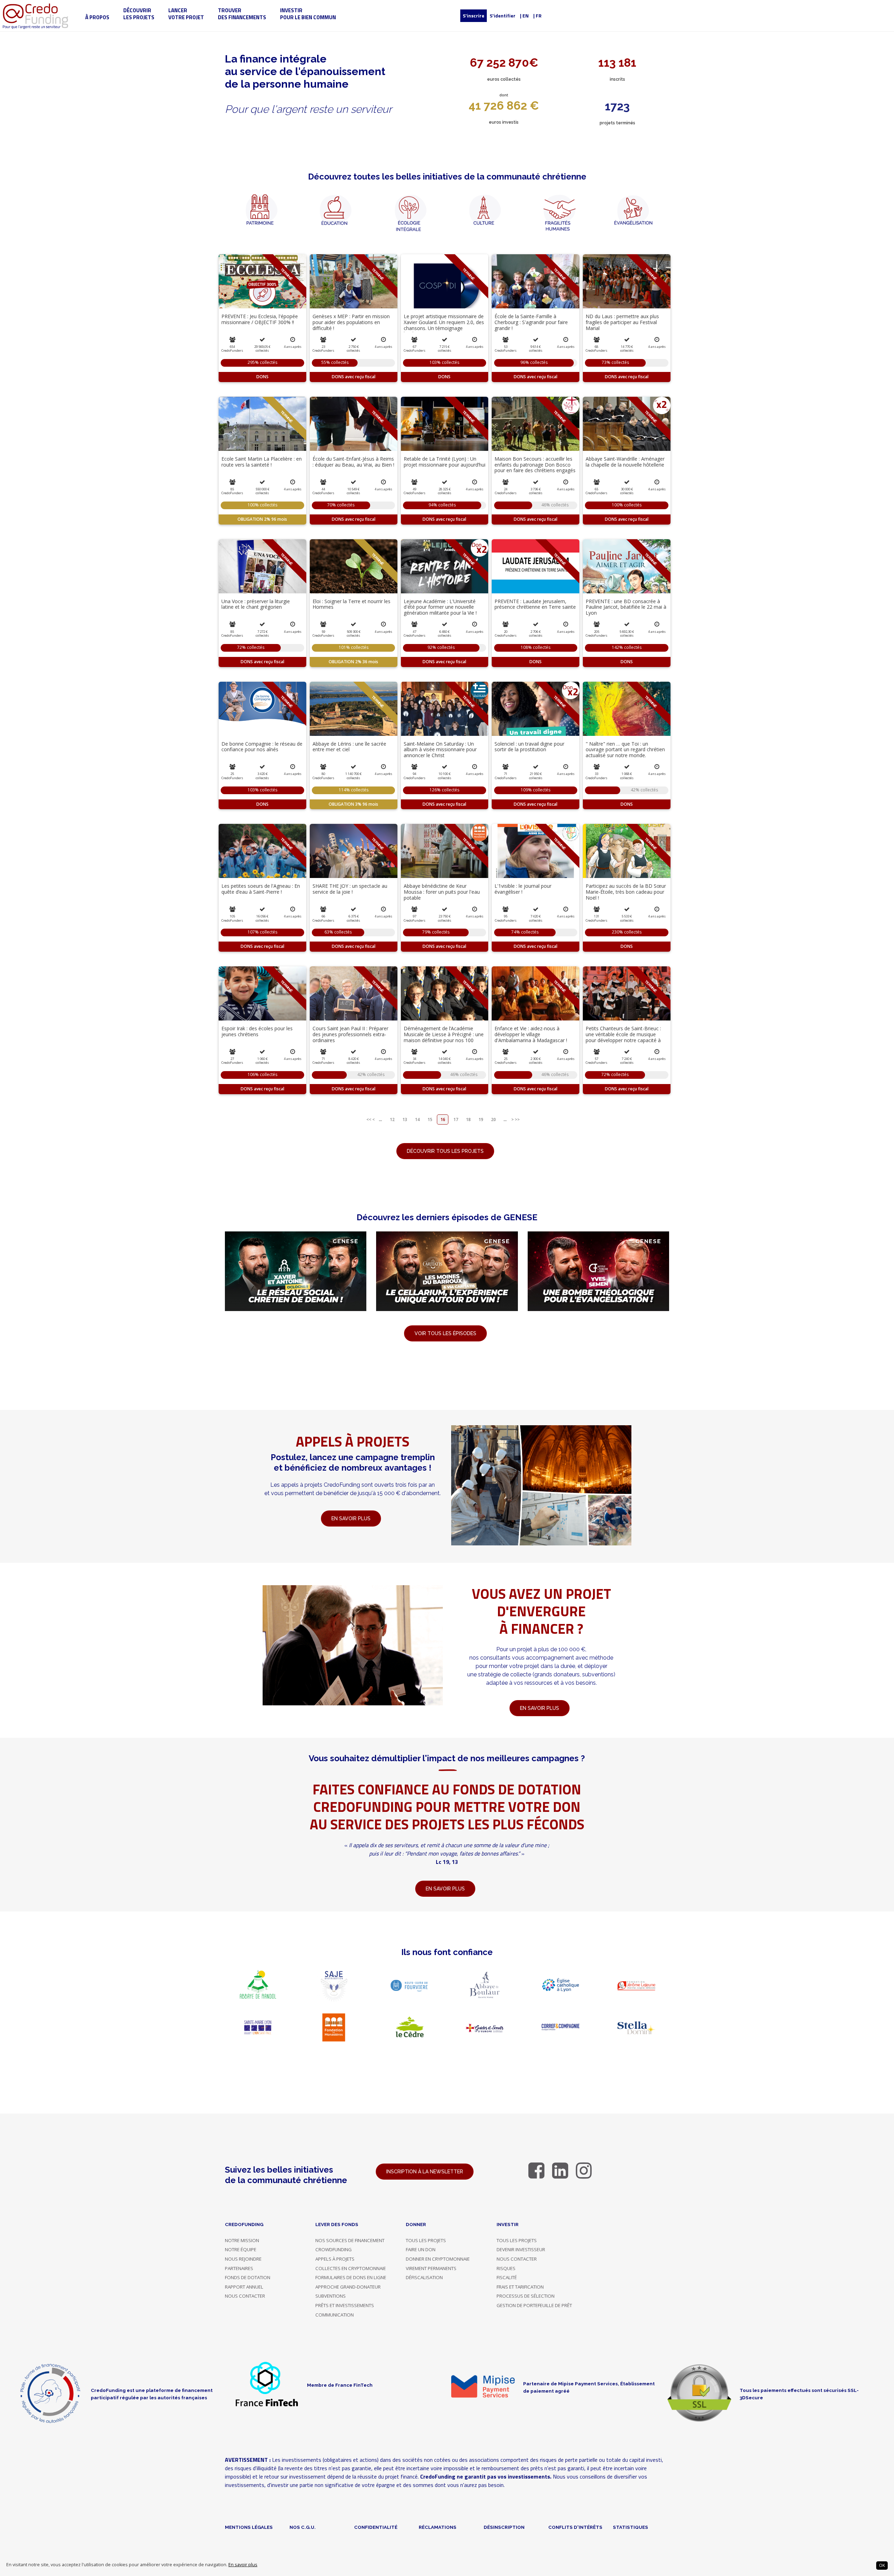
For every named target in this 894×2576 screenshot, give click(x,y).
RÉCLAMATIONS (438, 2527)
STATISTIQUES (631, 2527)
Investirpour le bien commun (308, 14)
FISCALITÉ (507, 2277)
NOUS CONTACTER (245, 2296)
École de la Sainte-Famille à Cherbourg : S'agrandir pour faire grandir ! (531, 322)
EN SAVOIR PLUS (540, 1708)
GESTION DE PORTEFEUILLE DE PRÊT (534, 2305)
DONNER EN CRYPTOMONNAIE (438, 2259)
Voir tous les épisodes (445, 1333)
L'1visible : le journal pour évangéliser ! (523, 889)
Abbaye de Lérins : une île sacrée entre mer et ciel (349, 747)
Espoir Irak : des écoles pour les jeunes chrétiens (257, 1031)
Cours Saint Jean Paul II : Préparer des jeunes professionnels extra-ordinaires (350, 1034)
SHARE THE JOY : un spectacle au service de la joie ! (350, 889)
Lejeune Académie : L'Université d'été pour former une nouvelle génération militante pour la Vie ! (440, 607)
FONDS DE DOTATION (248, 2277)
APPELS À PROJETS (335, 2259)
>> (517, 1119)
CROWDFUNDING (334, 2249)
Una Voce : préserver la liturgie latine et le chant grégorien (256, 604)
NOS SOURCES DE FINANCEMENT (350, 2240)
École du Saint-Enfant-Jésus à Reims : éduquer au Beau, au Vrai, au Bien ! (353, 462)
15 (430, 1119)
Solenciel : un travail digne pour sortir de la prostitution (529, 747)
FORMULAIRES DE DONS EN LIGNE (351, 2277)
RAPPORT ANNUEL (244, 2287)
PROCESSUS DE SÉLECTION (526, 2296)
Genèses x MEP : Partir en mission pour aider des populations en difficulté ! (351, 322)
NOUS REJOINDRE (243, 2259)
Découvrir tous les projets (445, 1151)
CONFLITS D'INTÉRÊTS (575, 2527)
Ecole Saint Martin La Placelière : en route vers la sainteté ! (262, 462)
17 (456, 1119)
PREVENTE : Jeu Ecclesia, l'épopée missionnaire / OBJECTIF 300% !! (260, 319)
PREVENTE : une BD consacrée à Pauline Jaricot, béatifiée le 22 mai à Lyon (626, 607)
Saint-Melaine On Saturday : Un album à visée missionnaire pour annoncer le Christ (440, 750)
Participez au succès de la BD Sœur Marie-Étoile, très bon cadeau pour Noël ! (626, 892)
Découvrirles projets (139, 14)
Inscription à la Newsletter (425, 2172)
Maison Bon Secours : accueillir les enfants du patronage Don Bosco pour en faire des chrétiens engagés (535, 465)
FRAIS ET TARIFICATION (520, 2287)
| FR (537, 16)
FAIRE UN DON (421, 2249)
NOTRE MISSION (242, 2240)
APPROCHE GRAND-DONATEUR (348, 2287)
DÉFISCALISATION (424, 2277)
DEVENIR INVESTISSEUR (521, 2249)
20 (493, 1119)
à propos (97, 17)
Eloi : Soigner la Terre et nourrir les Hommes (351, 604)
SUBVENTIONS (331, 2296)
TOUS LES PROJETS (426, 2240)
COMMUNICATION (335, 2315)
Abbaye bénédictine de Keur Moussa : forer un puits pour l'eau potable (442, 892)
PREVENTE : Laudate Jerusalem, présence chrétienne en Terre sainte (535, 604)
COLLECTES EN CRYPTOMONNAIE (351, 2268)
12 (392, 1119)
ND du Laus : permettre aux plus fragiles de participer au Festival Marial (622, 322)
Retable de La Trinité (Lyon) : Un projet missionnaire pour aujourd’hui (445, 462)
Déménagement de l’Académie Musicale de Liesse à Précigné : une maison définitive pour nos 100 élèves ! (444, 1037)
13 (405, 1119)
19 (481, 1119)
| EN (524, 16)
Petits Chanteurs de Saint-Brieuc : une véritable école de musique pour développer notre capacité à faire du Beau (623, 1037)
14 (417, 1119)
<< (369, 1119)
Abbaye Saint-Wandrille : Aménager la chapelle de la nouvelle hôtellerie (625, 462)
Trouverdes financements (242, 14)
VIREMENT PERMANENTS (431, 2268)
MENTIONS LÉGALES (249, 2527)
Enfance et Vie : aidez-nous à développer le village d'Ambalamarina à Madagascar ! (531, 1034)
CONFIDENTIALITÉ (376, 2527)
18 (468, 1119)
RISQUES (506, 2268)
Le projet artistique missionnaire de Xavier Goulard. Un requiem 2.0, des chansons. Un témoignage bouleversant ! (444, 325)
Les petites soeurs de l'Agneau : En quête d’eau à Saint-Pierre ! (261, 889)
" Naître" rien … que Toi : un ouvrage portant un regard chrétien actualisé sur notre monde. (625, 750)
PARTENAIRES (239, 2268)
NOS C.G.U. (303, 2527)
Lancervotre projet (186, 14)
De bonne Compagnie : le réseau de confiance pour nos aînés (262, 747)
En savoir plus (243, 2565)
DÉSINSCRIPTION (504, 2527)
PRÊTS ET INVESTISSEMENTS (345, 2305)
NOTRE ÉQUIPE (241, 2249)
